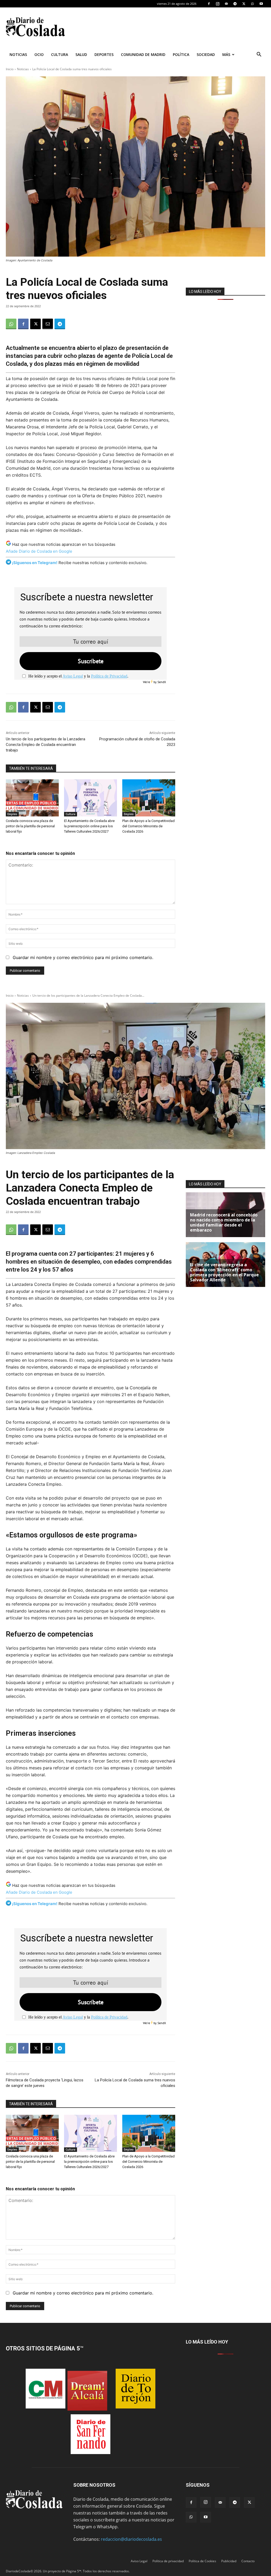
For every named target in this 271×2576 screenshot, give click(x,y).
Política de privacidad (168, 2561)
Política (181, 54)
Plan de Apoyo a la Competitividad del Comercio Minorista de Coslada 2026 (148, 826)
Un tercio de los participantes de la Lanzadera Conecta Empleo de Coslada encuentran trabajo (46, 745)
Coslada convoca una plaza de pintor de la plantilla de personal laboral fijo (30, 826)
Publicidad (229, 2561)
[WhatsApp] (252, 4)
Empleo (12, 814)
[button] (259, 55)
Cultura (60, 54)
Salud (81, 54)
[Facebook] (209, 4)
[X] (244, 4)
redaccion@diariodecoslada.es (131, 2539)
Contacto (248, 2561)
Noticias (18, 54)
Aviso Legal (73, 676)
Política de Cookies (202, 2561)
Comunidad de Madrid (143, 54)
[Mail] (226, 4)
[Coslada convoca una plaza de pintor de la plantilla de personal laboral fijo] (32, 798)
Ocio (39, 54)
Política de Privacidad (109, 676)
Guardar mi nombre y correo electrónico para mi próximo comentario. (83, 957)
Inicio (10, 69)
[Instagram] (218, 4)
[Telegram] (235, 4)
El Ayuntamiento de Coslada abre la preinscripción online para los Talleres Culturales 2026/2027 (89, 826)
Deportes (104, 54)
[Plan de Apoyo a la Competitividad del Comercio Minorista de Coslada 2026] (149, 798)
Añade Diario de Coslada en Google (39, 551)
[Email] (48, 324)
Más (226, 54)
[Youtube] (261, 4)
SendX (162, 682)
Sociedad (206, 54)
